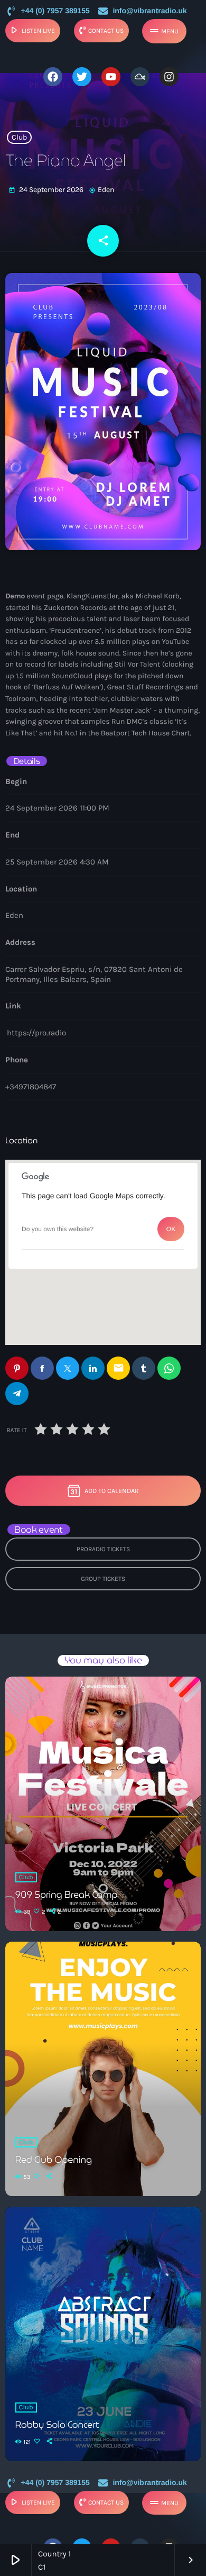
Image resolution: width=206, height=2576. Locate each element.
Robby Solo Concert (57, 2425)
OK (171, 1229)
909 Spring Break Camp (67, 1895)
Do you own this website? (58, 1229)
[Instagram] (169, 77)
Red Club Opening (54, 2160)
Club (19, 137)
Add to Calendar (112, 1491)
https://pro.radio (36, 1033)
